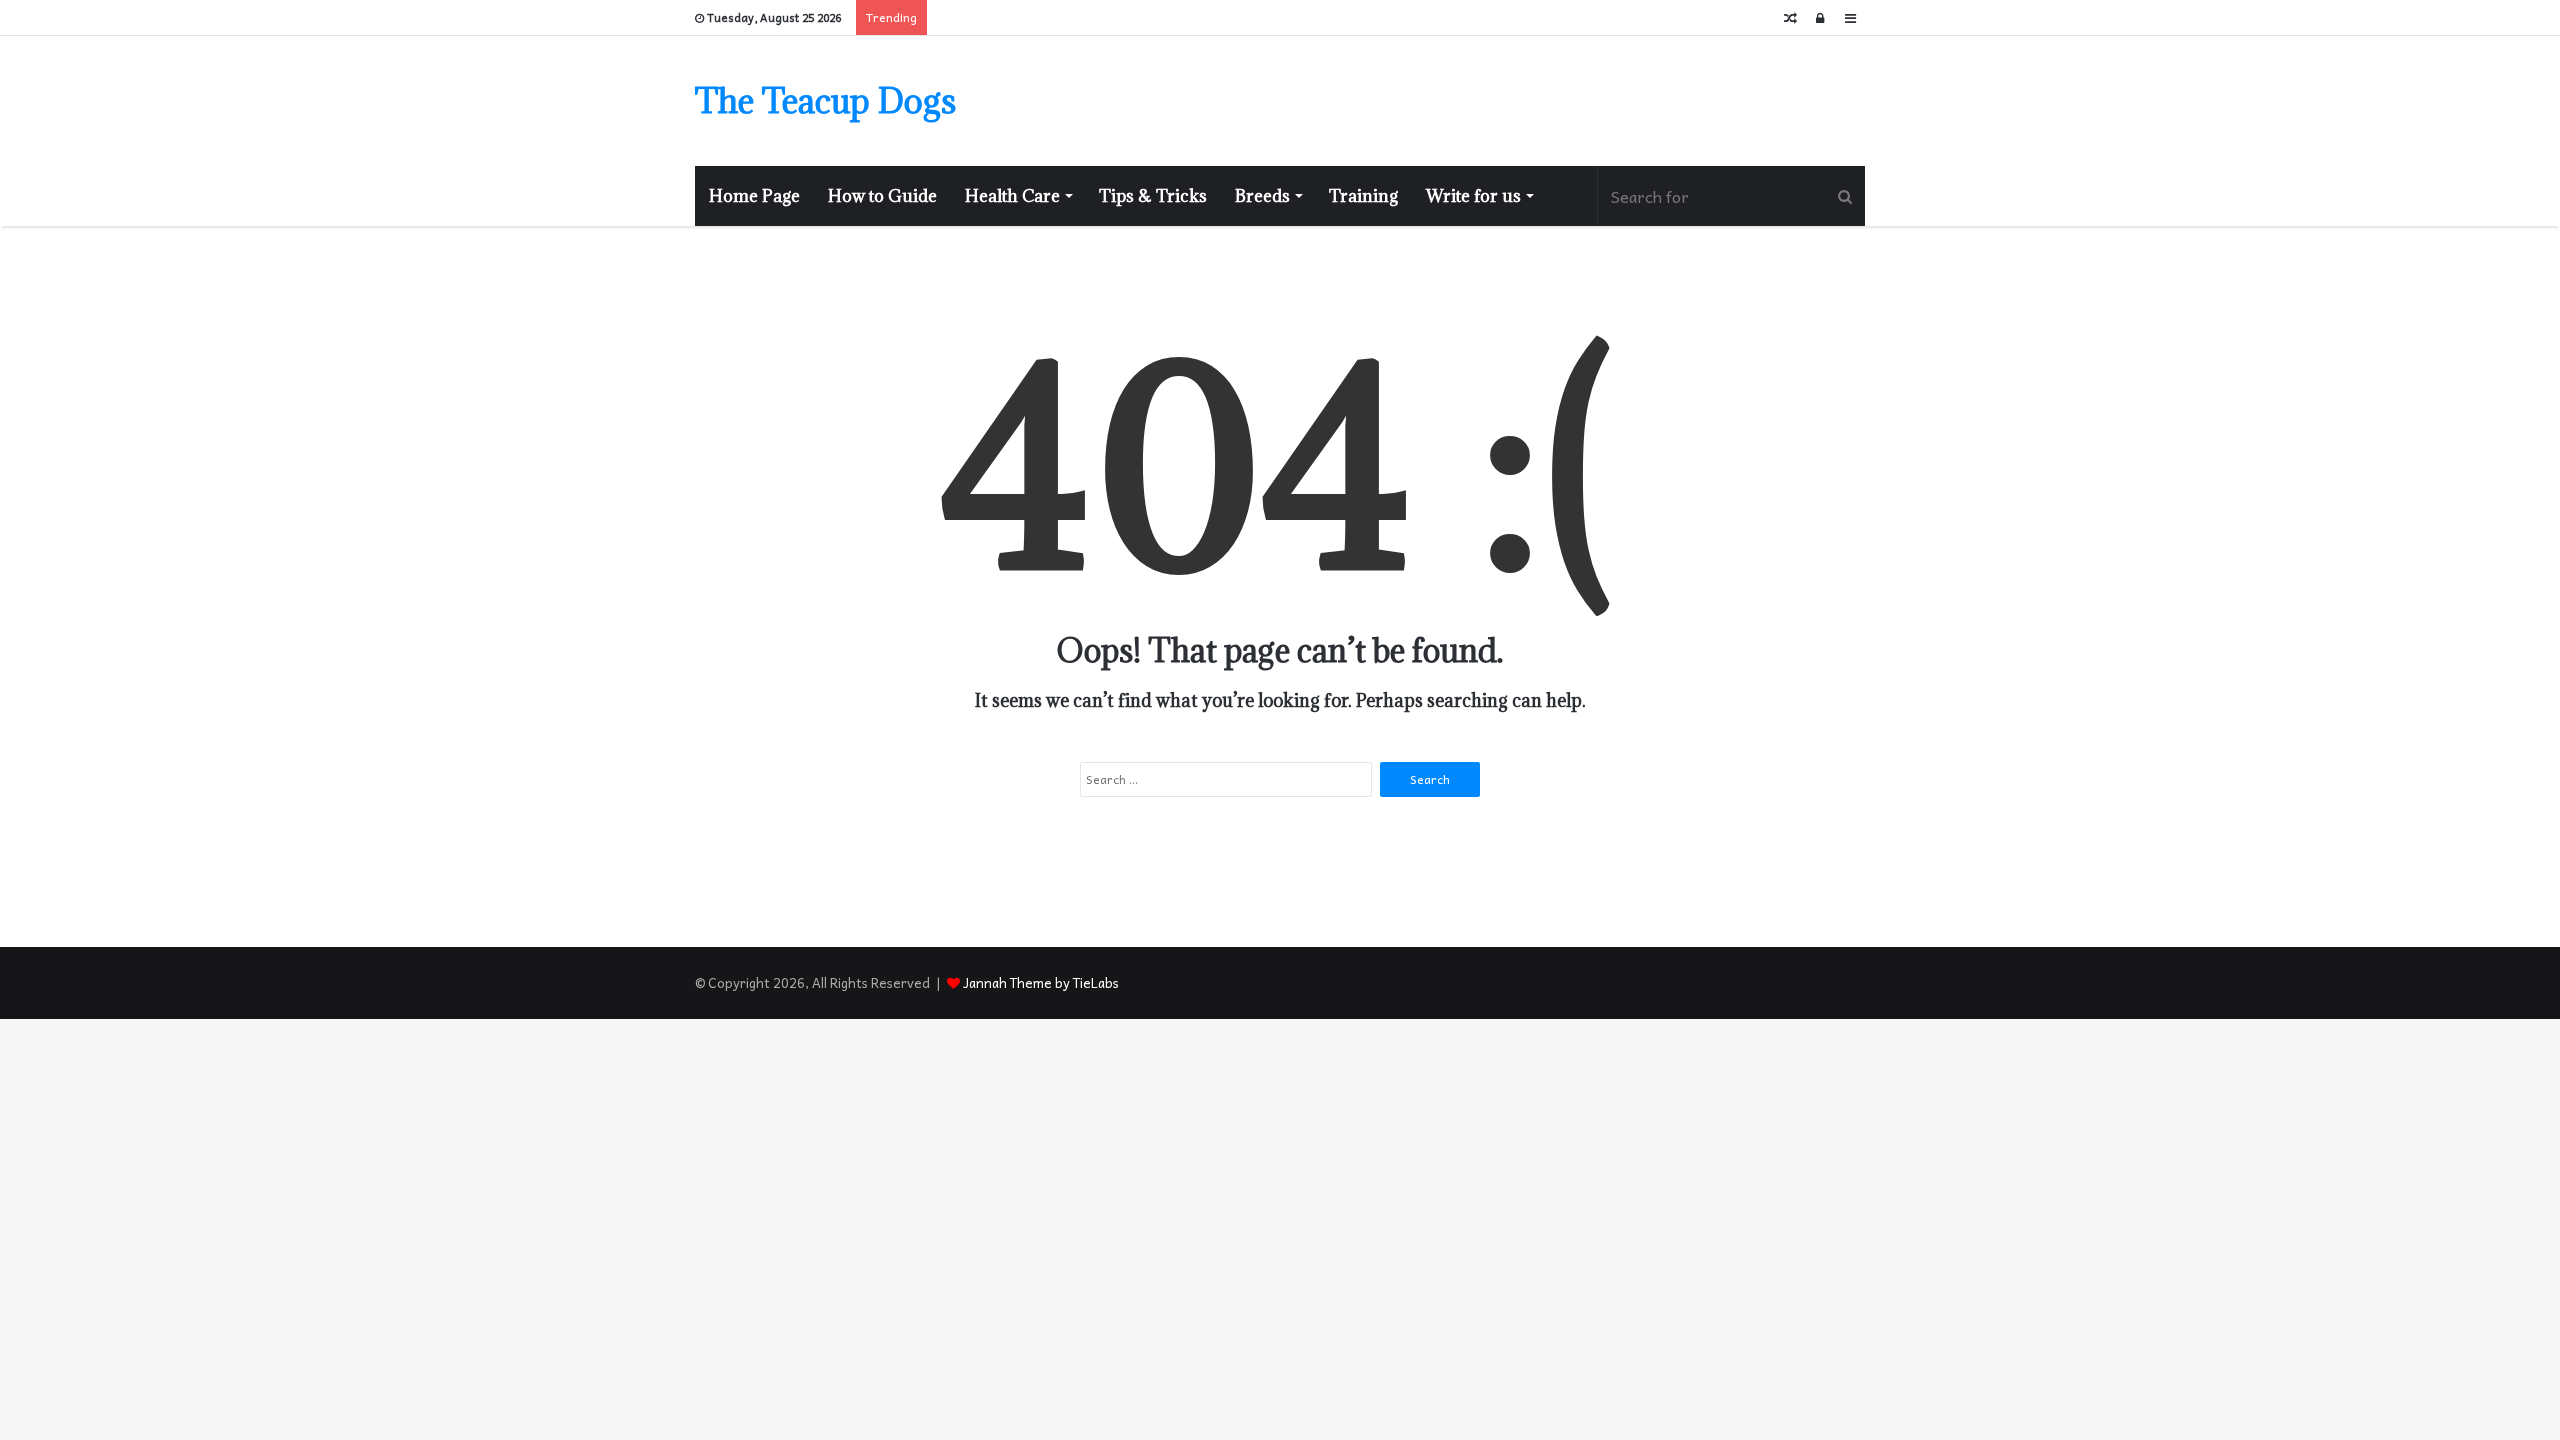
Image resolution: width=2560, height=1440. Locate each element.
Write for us (1473, 196)
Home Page (754, 196)
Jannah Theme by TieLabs (1041, 982)
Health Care (1012, 196)
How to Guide (882, 196)
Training (1363, 196)
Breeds (1262, 196)
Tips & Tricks (1153, 196)
